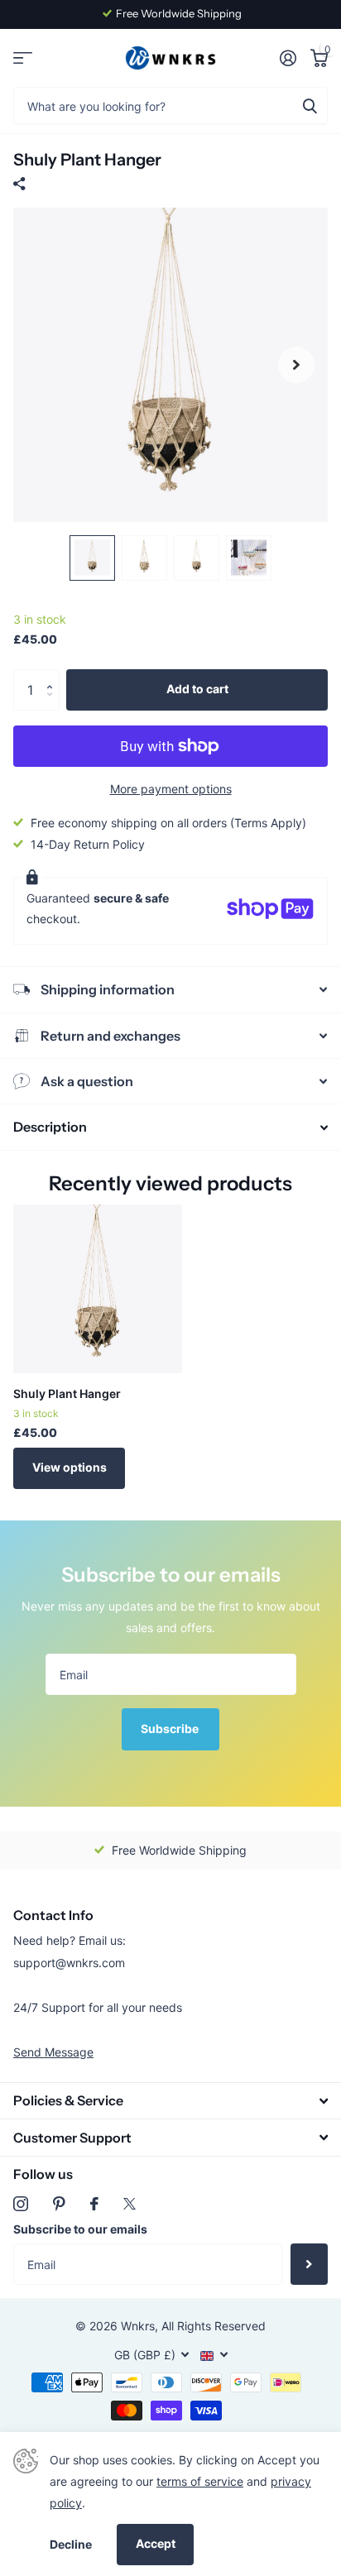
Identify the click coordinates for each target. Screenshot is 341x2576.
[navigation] (92, 558)
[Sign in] (288, 58)
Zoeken (310, 105)
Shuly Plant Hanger (67, 1393)
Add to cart (197, 689)
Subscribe (171, 1729)
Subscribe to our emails (80, 2229)
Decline (71, 2544)
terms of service (200, 2481)
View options (70, 1467)
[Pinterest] (59, 2204)
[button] (53, 675)
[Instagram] (21, 2204)
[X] (130, 2204)
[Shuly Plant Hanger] (98, 1289)
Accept (156, 2543)
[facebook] (94, 2204)
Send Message (53, 2052)
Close (170, 2101)
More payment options (171, 789)
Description (50, 1127)
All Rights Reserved (214, 2326)
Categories (23, 58)
